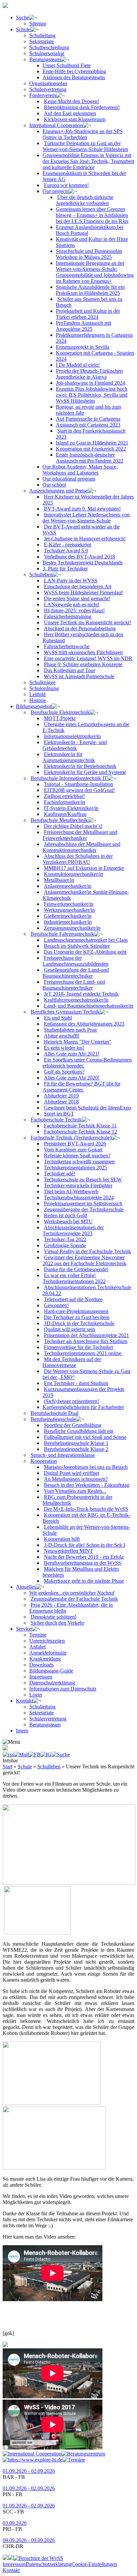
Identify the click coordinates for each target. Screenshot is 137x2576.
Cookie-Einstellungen (94, 2564)
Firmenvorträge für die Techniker (79, 1347)
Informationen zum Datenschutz (63, 1689)
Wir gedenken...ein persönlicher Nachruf (72, 1593)
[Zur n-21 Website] (11, 2558)
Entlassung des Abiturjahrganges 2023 (84, 1024)
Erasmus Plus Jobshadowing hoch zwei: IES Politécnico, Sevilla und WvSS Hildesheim (92, 395)
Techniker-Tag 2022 (65, 1239)
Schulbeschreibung (49, 47)
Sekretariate (42, 41)
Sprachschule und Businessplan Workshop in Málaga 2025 (89, 254)
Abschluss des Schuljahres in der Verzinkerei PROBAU (78, 859)
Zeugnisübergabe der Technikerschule (84, 1209)
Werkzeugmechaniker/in (69, 910)
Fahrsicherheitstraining (68, 616)
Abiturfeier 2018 (61, 1102)
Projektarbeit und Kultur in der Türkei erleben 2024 (88, 314)
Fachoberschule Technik (56, 1120)
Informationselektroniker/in (72, 736)
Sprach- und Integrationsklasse (63, 1455)
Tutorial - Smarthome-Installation (78, 784)
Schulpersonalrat (47, 53)
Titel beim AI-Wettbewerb (71, 1191)
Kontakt (24, 1701)
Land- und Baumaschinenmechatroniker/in (89, 1006)
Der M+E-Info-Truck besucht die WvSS (86, 1509)
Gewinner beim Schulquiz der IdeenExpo (87, 1108)
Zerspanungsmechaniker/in (72, 928)
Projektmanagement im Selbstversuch (83, 1203)
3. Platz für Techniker (65, 569)
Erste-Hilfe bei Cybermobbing (74, 71)
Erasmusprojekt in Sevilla (83, 347)
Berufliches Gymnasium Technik (65, 1012)
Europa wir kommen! (66, 185)
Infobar (10, 1761)
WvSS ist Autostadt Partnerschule (79, 676)
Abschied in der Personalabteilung (80, 628)
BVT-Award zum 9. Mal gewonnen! (82, 509)
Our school (54, 485)
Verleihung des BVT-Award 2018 (79, 557)
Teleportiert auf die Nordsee (73, 1299)
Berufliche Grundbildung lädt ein (79, 1431)
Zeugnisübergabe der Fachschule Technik (74, 1599)
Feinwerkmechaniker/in (69, 904)
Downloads (41, 1665)
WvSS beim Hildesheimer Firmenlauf (83, 593)
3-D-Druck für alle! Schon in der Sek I (84, 1545)
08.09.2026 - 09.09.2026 (29, 2540)
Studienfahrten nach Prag (70, 1030)
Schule (23, 29)
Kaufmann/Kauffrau (65, 814)
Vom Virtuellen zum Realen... (75, 1491)
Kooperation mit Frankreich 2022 (91, 449)
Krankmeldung (45, 1659)
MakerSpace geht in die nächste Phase (84, 1581)
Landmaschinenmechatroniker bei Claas (86, 940)
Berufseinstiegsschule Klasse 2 (76, 1449)
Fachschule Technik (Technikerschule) (71, 1138)
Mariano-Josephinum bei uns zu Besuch (86, 1467)
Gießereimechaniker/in (68, 916)
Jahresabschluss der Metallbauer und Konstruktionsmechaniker (81, 847)
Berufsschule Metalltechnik (59, 820)
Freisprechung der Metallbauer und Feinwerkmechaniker (80, 835)
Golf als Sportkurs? (64, 1072)
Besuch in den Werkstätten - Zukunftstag (87, 1485)
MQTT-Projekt (60, 718)
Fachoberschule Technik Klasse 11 (80, 1126)
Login (36, 1695)
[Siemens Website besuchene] (5, 2558)
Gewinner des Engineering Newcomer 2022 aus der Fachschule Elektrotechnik (84, 1260)
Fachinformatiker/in (65, 802)
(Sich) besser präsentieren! (71, 1401)
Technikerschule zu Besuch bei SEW (83, 1180)
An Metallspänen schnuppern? (76, 1479)
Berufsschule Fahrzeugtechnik (62, 934)
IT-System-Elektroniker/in (71, 808)
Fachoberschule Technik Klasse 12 (80, 1132)
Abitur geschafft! (62, 1036)
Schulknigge (42, 682)
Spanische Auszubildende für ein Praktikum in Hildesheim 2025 (90, 290)
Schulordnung (44, 688)
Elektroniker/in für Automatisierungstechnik (69, 757)
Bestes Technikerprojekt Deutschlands (83, 563)
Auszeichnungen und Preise (59, 491)
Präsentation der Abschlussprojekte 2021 (86, 1335)
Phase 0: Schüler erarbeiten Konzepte (83, 664)
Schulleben (41, 575)
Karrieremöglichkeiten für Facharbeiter (83, 1407)
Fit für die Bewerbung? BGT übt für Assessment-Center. (81, 1087)
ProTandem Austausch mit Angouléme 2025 (83, 326)
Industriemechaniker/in (68, 922)
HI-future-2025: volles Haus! (74, 610)
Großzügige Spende (65, 1245)
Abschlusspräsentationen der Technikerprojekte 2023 (73, 1230)
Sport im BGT (59, 1114)
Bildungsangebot (34, 706)
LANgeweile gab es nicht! (72, 604)
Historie (38, 700)
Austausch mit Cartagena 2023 (88, 425)
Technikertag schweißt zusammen (79, 1162)
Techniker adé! (60, 1174)
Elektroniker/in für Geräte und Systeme (85, 772)
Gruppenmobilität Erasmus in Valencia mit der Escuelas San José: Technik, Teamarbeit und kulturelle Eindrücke (88, 161)
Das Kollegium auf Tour (69, 670)
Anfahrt (37, 1647)
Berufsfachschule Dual (55, 1413)
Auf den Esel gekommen (70, 113)
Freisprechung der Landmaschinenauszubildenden (75, 961)
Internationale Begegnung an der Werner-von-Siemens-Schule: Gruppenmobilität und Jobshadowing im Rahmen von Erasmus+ (95, 272)
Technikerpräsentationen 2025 (75, 1168)
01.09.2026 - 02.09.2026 (29, 2471)
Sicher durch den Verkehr (57, 1623)
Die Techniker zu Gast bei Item (77, 1317)
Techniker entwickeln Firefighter (78, 1186)
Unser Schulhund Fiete (67, 65)
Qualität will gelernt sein (69, 1329)
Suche (22, 17)
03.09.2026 (15, 2523)
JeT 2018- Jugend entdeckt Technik (81, 994)
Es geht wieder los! (64, 1048)
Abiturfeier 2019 (61, 1096)
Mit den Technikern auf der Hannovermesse (72, 1362)
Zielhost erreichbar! (64, 796)
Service (24, 1629)
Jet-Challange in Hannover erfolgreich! (85, 539)
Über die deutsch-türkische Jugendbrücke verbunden (85, 200)
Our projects (56, 191)
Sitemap (38, 23)
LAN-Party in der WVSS (71, 581)
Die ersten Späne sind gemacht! (77, 598)
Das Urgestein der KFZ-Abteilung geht (85, 952)
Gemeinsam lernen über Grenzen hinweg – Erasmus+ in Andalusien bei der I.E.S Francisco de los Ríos (92, 215)
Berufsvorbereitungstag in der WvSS (82, 1563)
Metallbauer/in (59, 880)
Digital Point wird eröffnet (71, 1473)
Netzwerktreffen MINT (68, 1551)
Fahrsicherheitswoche (67, 646)
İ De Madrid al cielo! (78, 365)
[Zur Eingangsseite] (5, 6)
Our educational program (69, 479)
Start (7, 1767)
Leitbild (37, 694)
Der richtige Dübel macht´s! (73, 826)
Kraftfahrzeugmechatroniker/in (76, 1000)
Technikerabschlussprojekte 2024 (79, 1197)
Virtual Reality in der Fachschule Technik (87, 1251)
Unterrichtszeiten (47, 1641)
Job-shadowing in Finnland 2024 (90, 383)
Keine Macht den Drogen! (71, 101)
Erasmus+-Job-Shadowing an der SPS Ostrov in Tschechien (83, 134)
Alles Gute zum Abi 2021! (72, 1054)
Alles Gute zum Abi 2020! (72, 1078)
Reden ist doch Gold (66, 1215)
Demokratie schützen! (54, 1617)
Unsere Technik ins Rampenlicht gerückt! (87, 622)
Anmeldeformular (48, 1653)
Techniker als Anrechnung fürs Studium (86, 1341)
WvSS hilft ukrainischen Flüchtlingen (83, 652)
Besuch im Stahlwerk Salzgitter (77, 946)
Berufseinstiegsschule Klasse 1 (76, 1443)
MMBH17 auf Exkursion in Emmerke (84, 868)
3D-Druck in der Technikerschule (79, 1323)
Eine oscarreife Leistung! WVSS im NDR (88, 658)
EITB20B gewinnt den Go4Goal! (79, 790)
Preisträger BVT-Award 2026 (75, 1144)
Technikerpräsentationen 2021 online (83, 1353)
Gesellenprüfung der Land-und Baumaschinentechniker (76, 973)
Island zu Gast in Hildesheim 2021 (92, 443)
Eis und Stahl (58, 1018)
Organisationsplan (48, 83)
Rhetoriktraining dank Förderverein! (82, 107)
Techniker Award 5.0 (66, 551)
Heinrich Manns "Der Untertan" (78, 1042)
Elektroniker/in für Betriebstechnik (80, 766)
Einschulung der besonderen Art (78, 587)
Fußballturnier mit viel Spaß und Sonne (85, 1437)
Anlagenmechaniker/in (68, 886)
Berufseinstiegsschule (53, 1419)
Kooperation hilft (62, 1539)
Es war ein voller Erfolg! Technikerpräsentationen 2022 (74, 1278)
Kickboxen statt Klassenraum (75, 119)
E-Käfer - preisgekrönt (68, 545)
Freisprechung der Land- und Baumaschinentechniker (74, 985)
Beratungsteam (45, 59)
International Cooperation (56, 125)
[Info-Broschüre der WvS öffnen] (38, 2558)
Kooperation (44, 1461)
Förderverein (43, 95)
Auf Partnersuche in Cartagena (88, 419)
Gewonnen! (56, 1305)
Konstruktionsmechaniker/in (73, 874)
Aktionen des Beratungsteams (74, 77)
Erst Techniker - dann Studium (76, 1383)
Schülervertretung (48, 89)
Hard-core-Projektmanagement (76, 1311)
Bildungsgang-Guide (51, 1671)
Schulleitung (42, 35)
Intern (22, 1731)
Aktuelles (26, 1587)
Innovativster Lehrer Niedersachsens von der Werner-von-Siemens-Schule (86, 518)
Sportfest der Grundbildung (73, 1425)
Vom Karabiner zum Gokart (73, 1150)
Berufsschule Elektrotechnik (60, 712)
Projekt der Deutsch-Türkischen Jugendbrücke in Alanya (89, 374)
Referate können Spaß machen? (77, 1156)
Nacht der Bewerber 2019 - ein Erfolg (84, 1557)
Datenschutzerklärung (52, 1683)
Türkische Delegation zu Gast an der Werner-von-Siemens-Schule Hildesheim (85, 146)
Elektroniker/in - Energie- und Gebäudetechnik (75, 745)
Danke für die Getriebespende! (76, 1269)
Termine (38, 1635)
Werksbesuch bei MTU (68, 1221)
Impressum (41, 1677)
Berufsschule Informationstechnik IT (69, 778)
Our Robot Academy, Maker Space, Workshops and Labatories (80, 470)
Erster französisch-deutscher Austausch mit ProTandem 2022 (90, 458)
